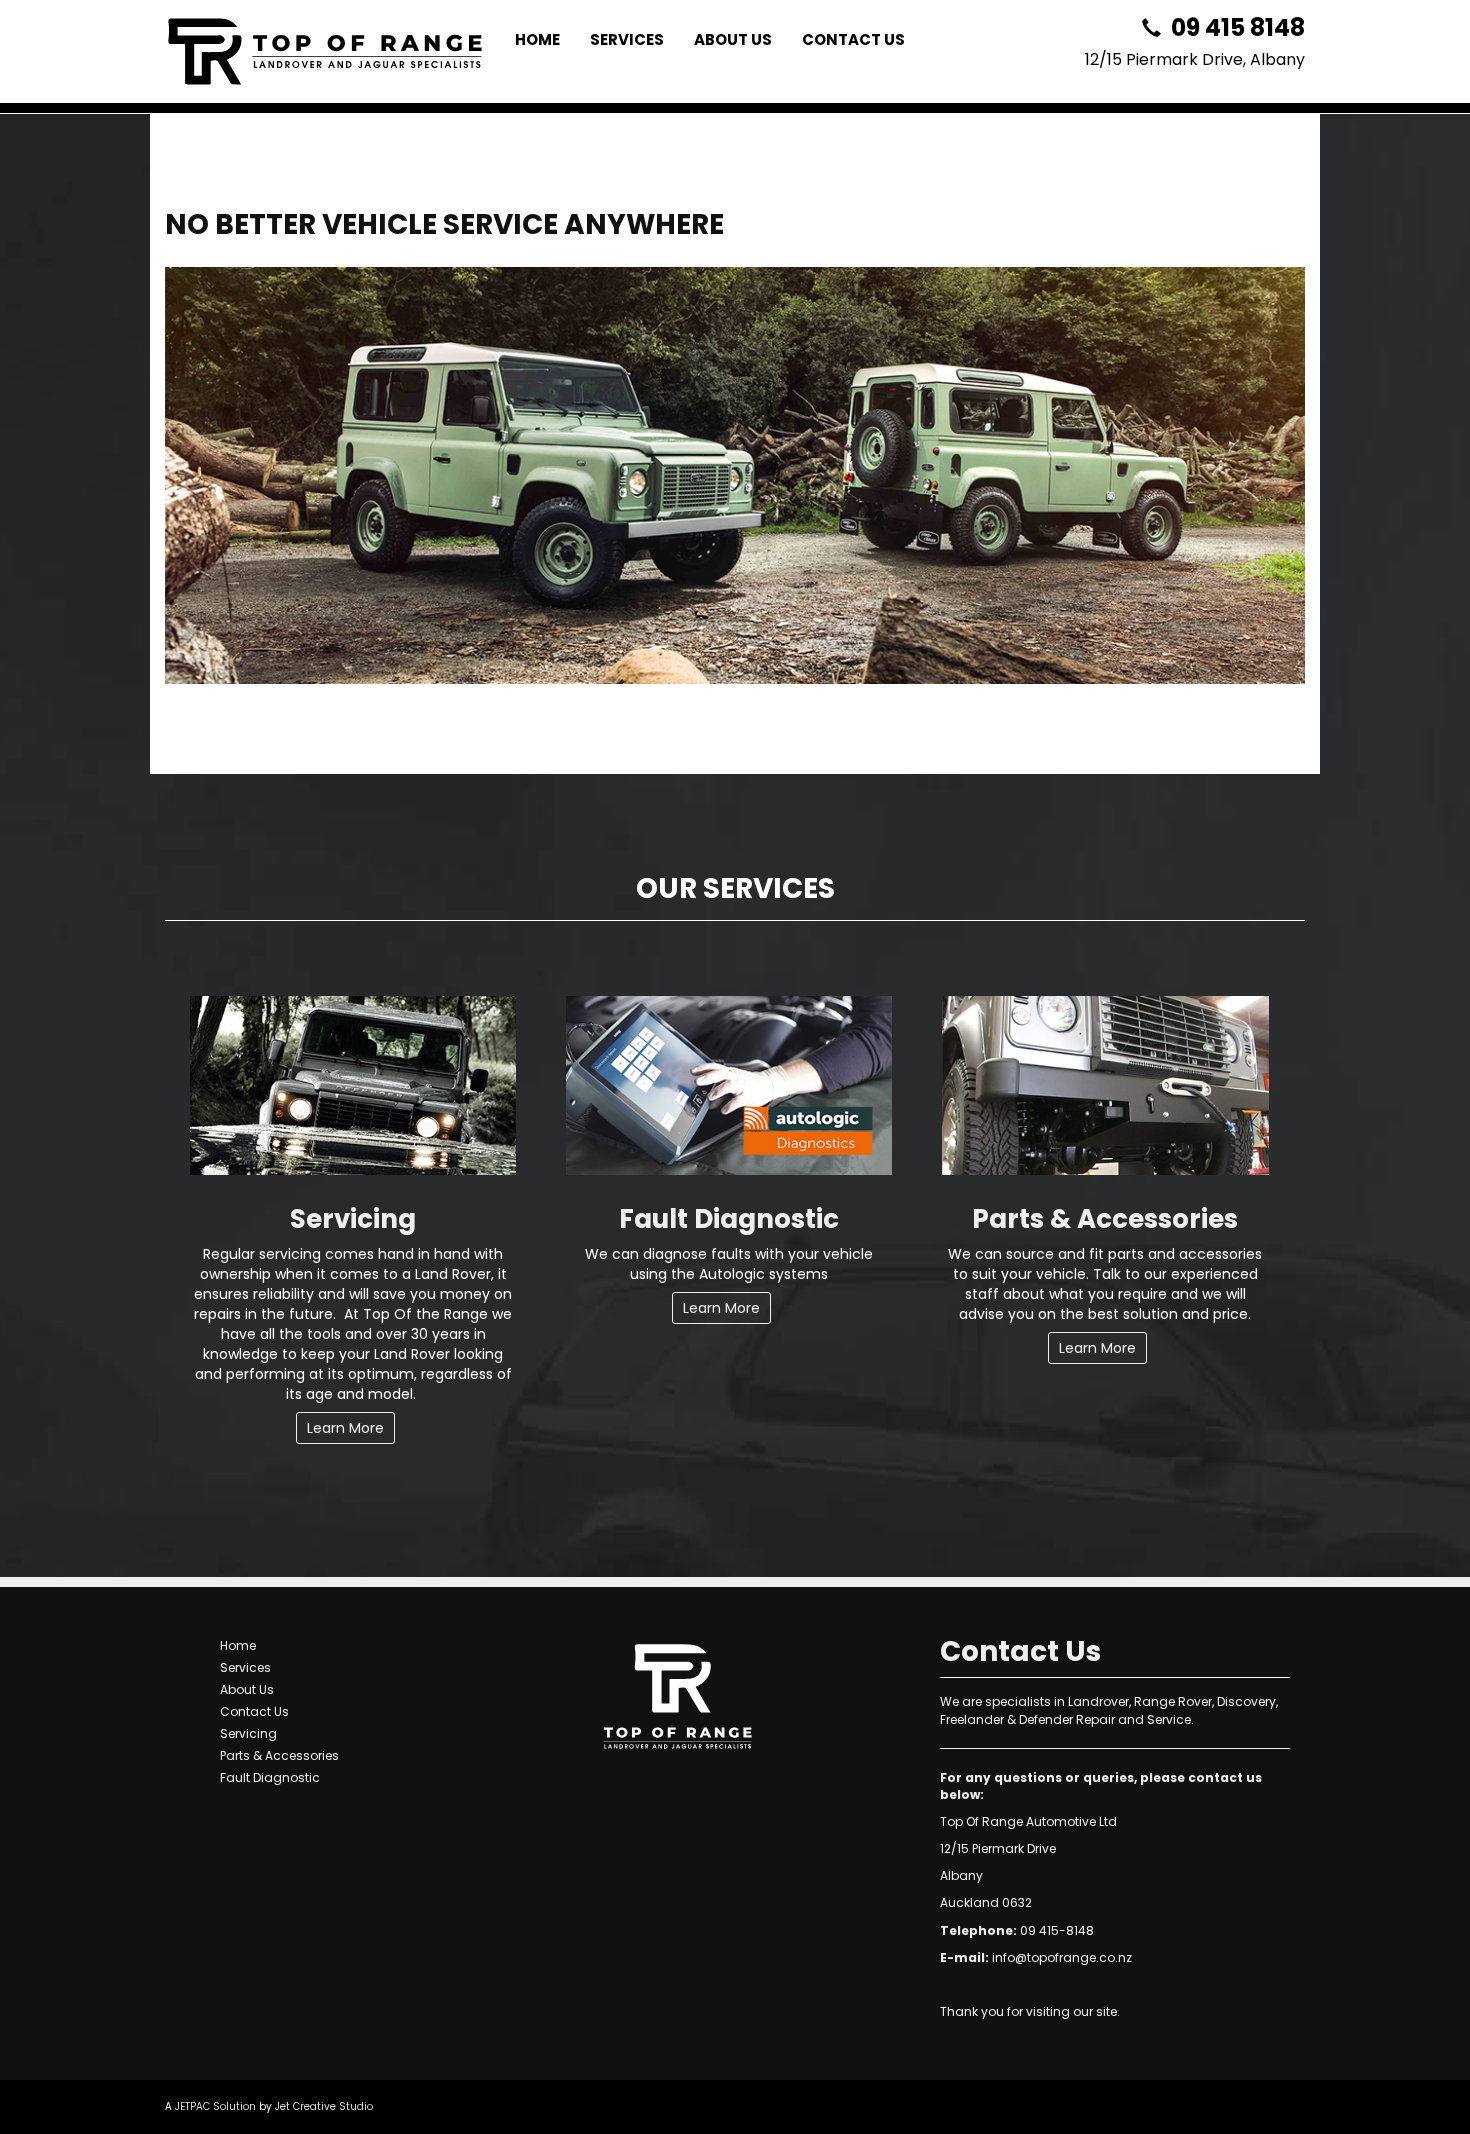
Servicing (353, 1219)
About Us (733, 39)
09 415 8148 (1235, 27)
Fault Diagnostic (729, 1219)
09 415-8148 (1057, 1930)
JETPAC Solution (215, 2106)
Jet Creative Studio (324, 2106)
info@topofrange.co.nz (1062, 1957)
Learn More (345, 1428)
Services (627, 39)
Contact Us (853, 39)
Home (537, 39)
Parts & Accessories (1105, 1219)
